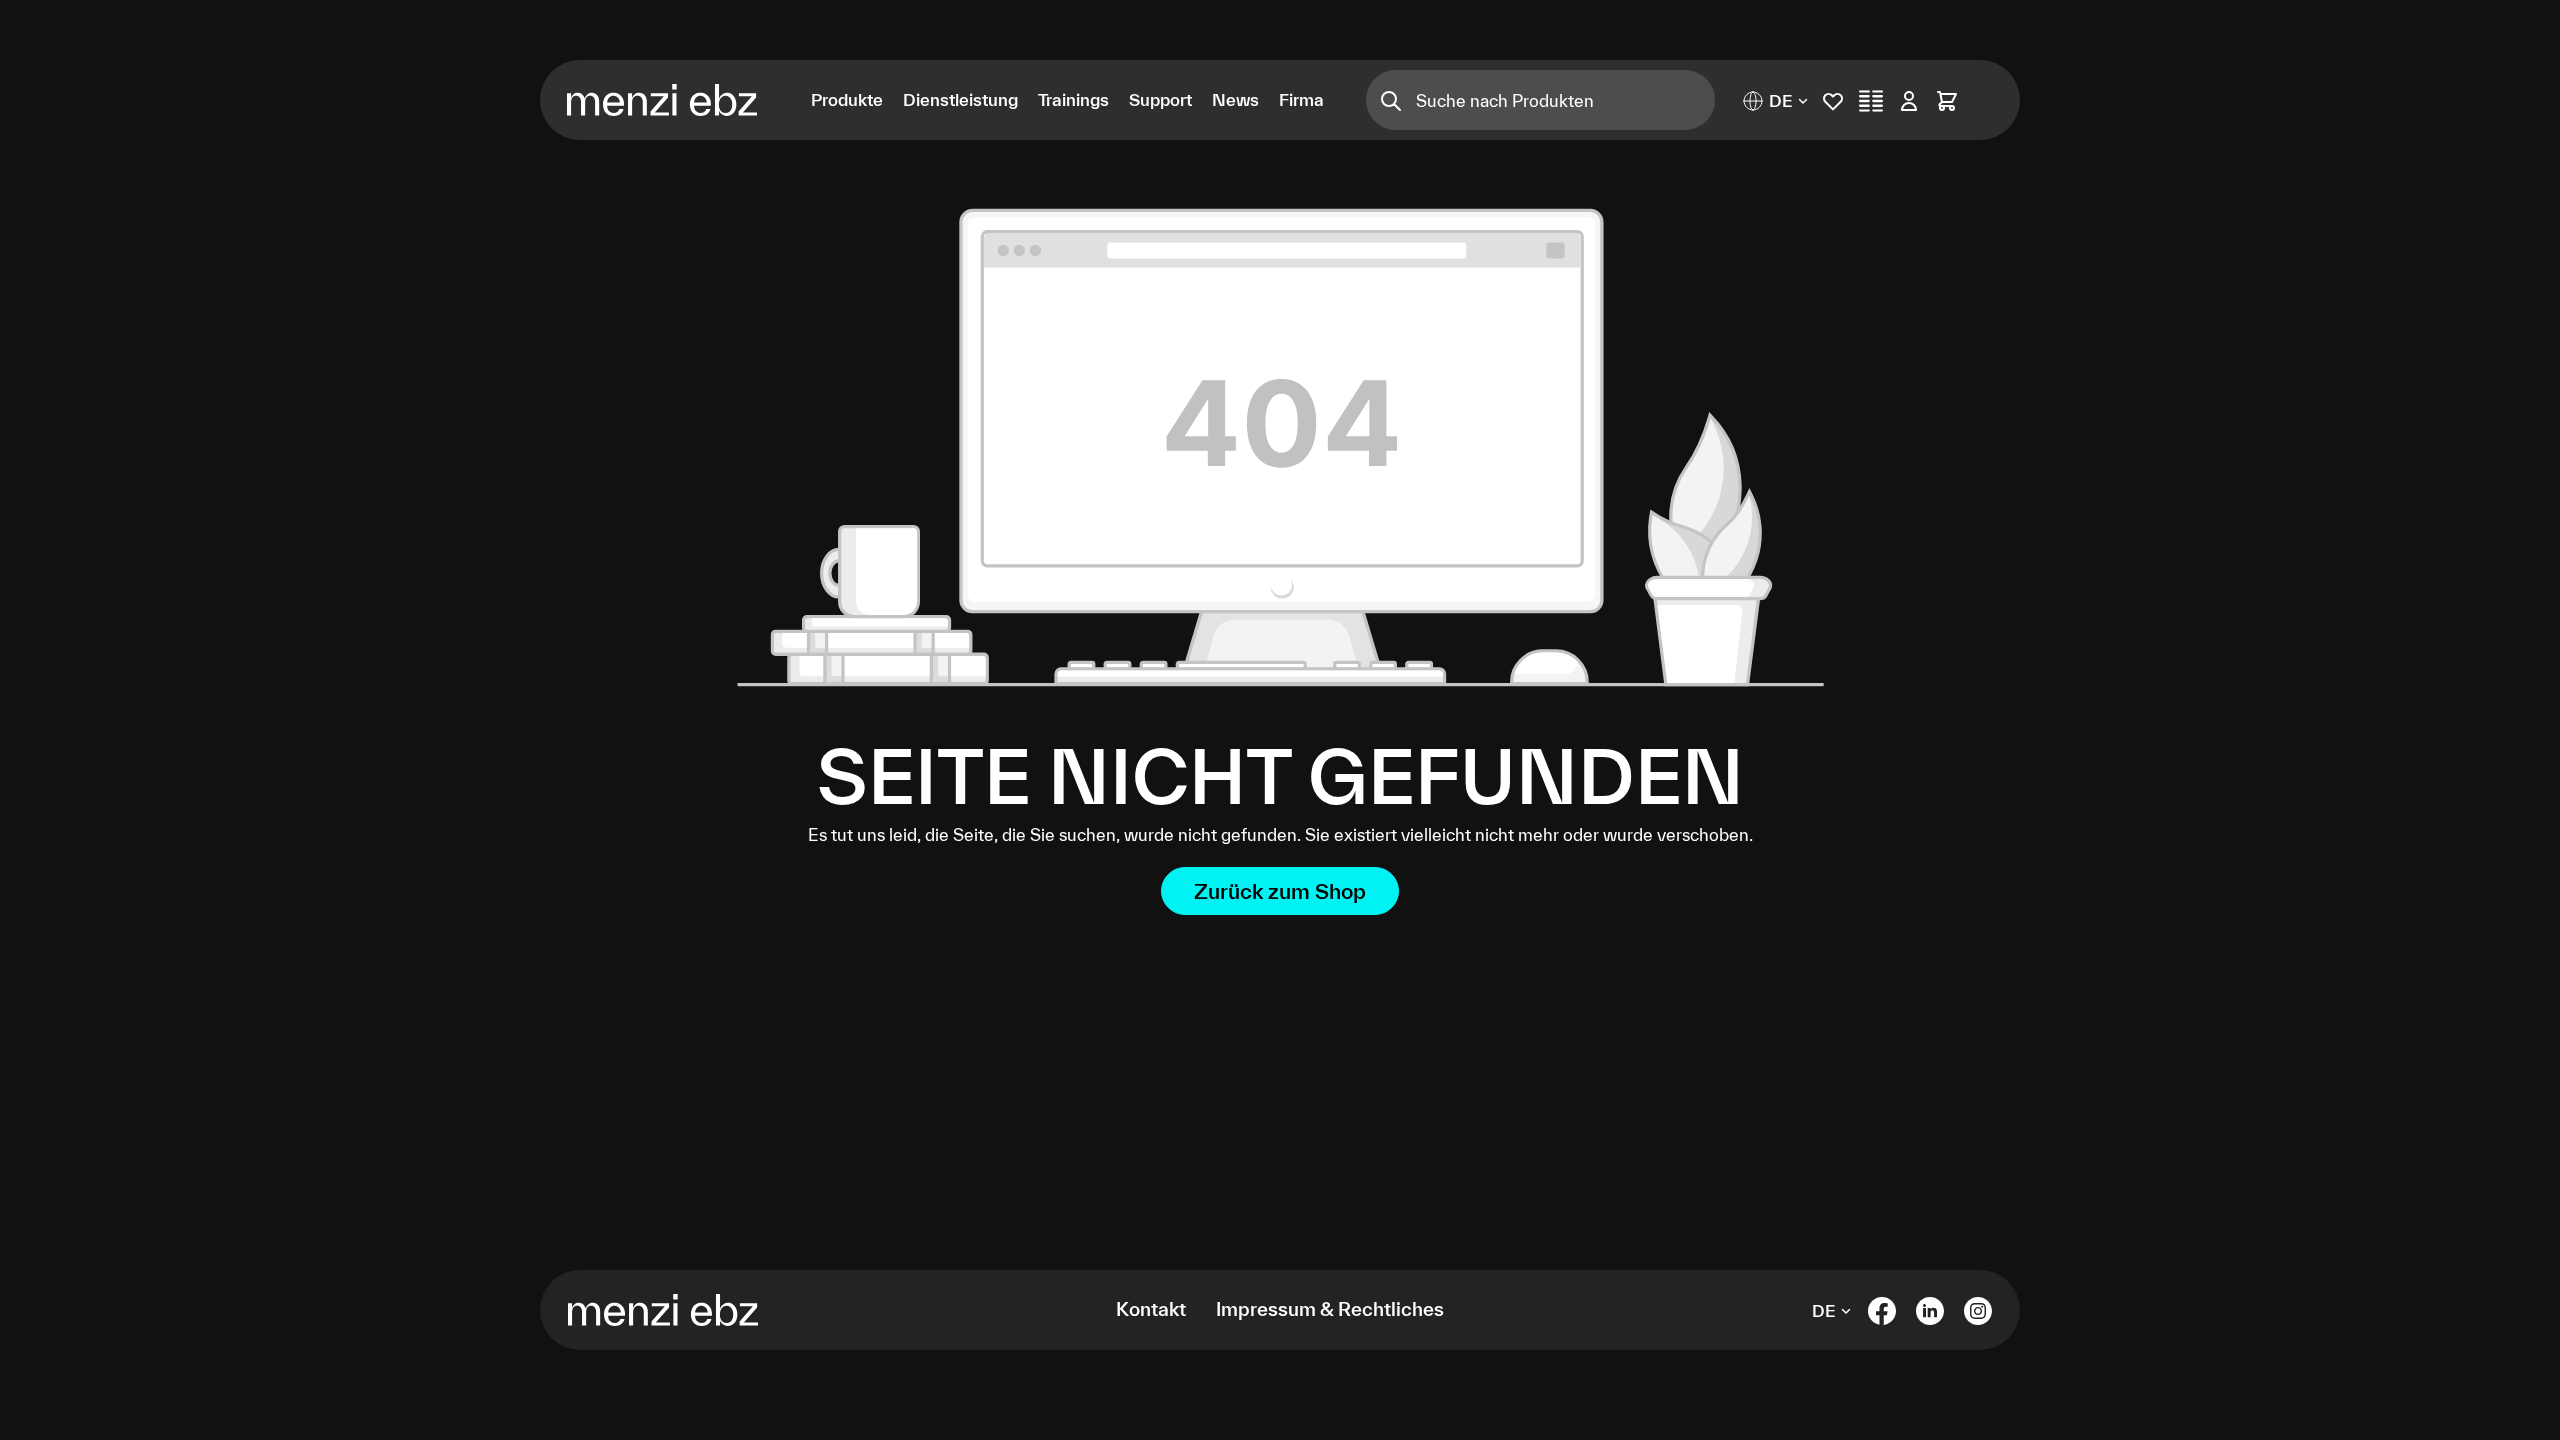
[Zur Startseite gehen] (674, 100)
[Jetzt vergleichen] (1871, 100)
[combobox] (1565, 100)
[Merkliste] (1833, 100)
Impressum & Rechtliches (1330, 1309)
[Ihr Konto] (1909, 100)
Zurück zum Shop (1280, 891)
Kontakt (1151, 1309)
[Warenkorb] (1947, 100)
